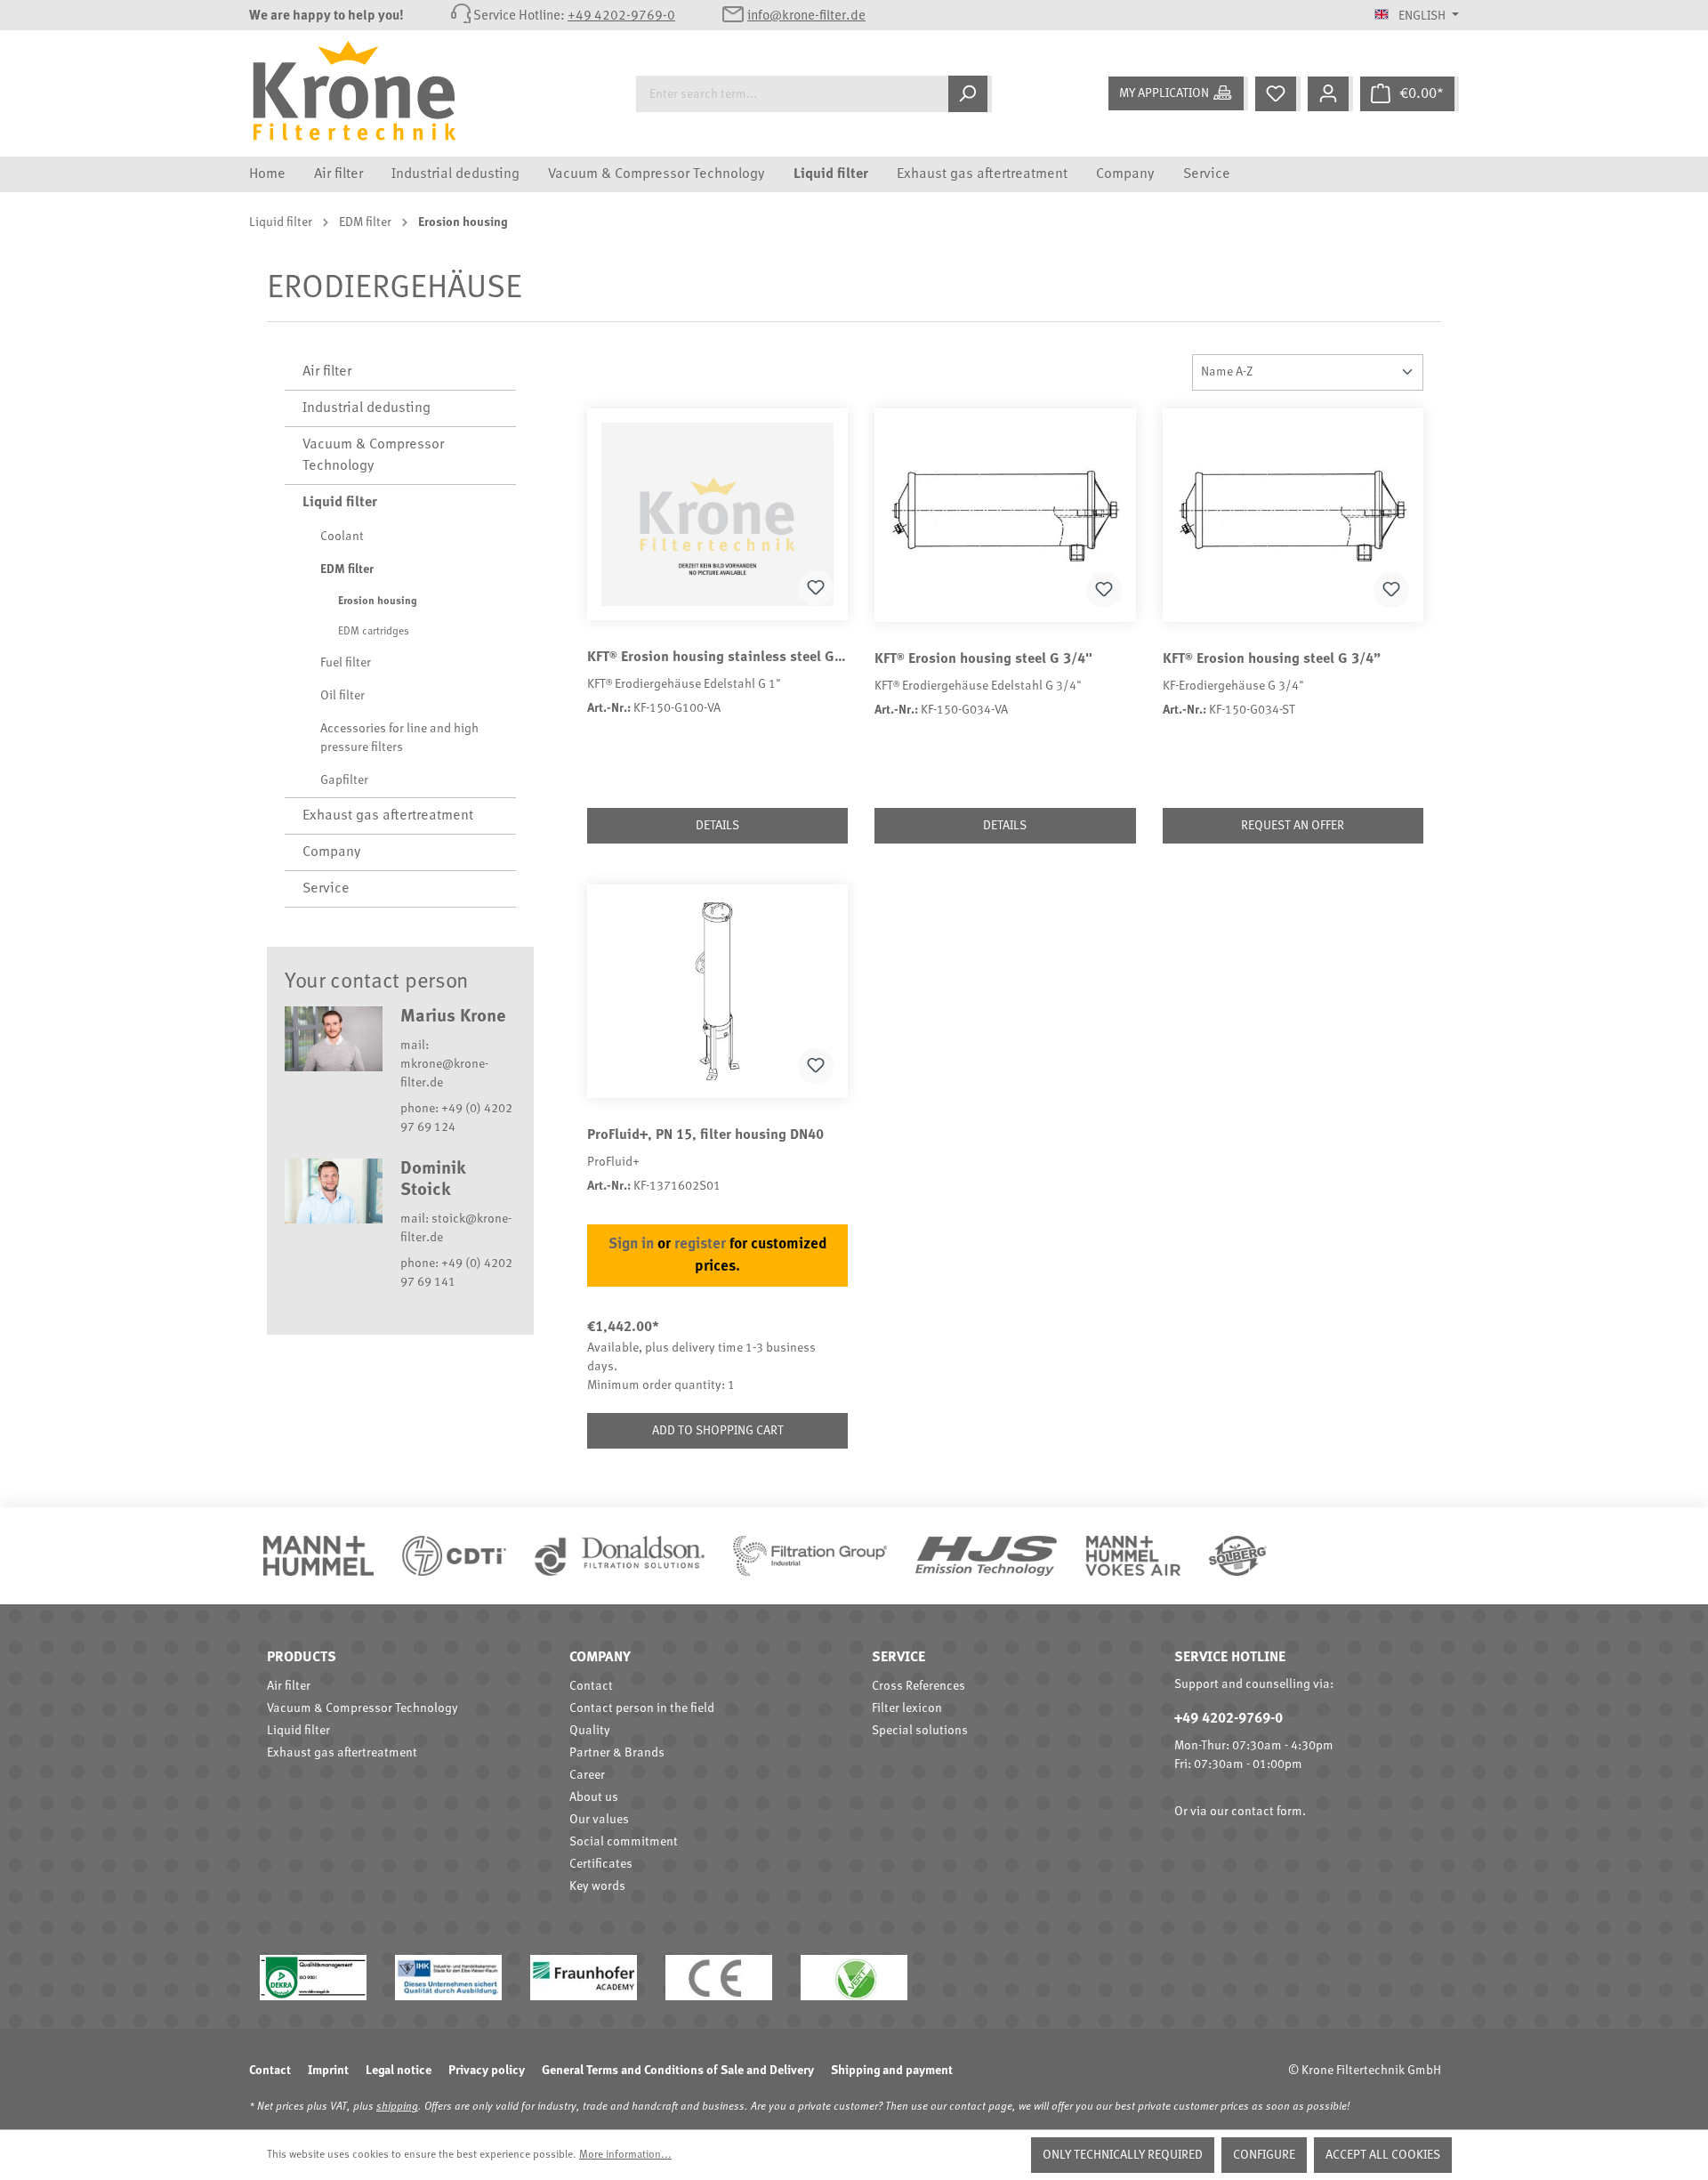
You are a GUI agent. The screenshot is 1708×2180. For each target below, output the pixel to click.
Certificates (601, 1864)
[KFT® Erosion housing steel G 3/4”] (1293, 515)
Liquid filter (340, 503)
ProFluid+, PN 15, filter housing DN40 (705, 1135)
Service (326, 889)
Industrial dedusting (367, 408)
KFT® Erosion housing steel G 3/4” (1272, 659)
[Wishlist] (1278, 94)
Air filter (327, 372)
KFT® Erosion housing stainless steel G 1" (717, 658)
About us (594, 1797)
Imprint (328, 2071)
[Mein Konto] (1330, 94)
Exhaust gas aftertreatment (388, 816)
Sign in (631, 1244)
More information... (625, 2155)
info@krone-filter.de (806, 16)
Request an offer (1293, 826)
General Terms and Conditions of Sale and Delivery (678, 2071)
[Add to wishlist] (816, 588)
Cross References (918, 1686)
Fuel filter (346, 663)
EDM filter (347, 569)
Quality (590, 1731)
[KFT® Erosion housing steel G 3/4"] (1005, 515)
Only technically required (1123, 2155)
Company (332, 852)
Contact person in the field (642, 1708)
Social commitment (624, 1842)
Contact (591, 1686)
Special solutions (920, 1731)
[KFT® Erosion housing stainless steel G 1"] (717, 514)
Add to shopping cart (718, 1431)
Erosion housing (377, 602)
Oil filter (342, 696)
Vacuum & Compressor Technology (373, 456)
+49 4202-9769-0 (621, 16)
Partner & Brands (617, 1753)
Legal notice (399, 2071)
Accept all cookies (1383, 2155)
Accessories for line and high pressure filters (399, 738)
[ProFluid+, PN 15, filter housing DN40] (717, 991)
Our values (599, 1820)
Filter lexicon (907, 1708)
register (700, 1244)
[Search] (970, 94)
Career (587, 1775)
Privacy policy (487, 2071)
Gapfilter (344, 780)
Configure (1264, 2155)
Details (717, 826)
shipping (397, 2107)
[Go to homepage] (368, 91)
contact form (1267, 1812)
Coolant (342, 537)
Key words (597, 1886)
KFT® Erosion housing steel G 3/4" (983, 659)
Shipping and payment (892, 2071)
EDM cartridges (374, 632)
